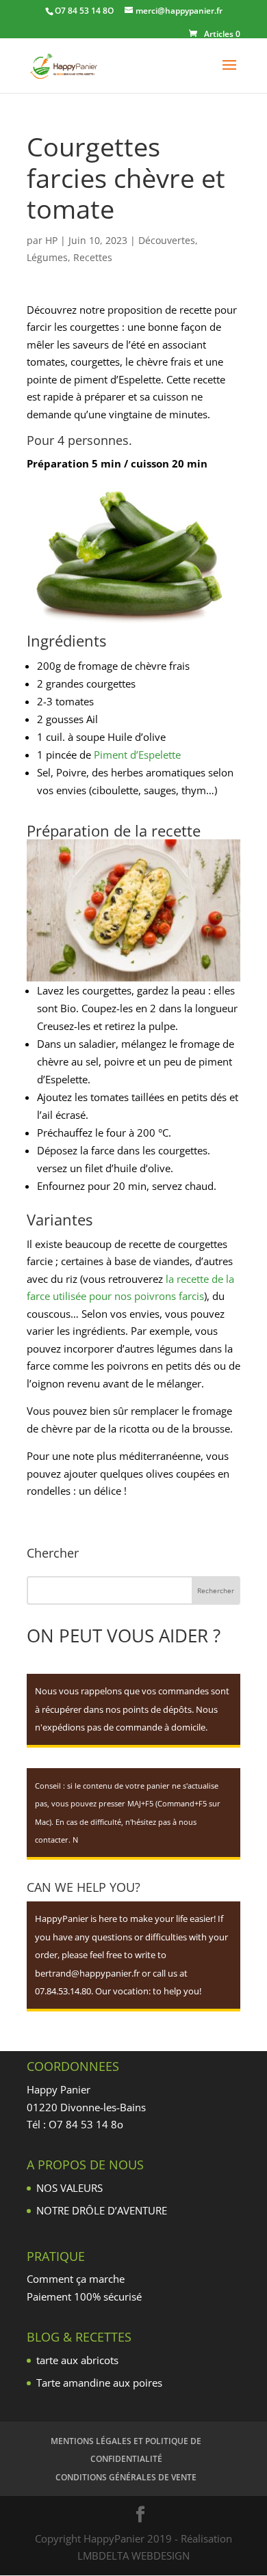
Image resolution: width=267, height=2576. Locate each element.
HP (51, 240)
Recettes (93, 257)
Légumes (47, 257)
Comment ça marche (76, 2279)
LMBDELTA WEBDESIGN (133, 2555)
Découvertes (167, 240)
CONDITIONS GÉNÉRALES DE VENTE (126, 2477)
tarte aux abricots (77, 2360)
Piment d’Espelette (137, 755)
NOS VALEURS (69, 2188)
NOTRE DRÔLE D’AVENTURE (102, 2210)
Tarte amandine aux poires (99, 2383)
